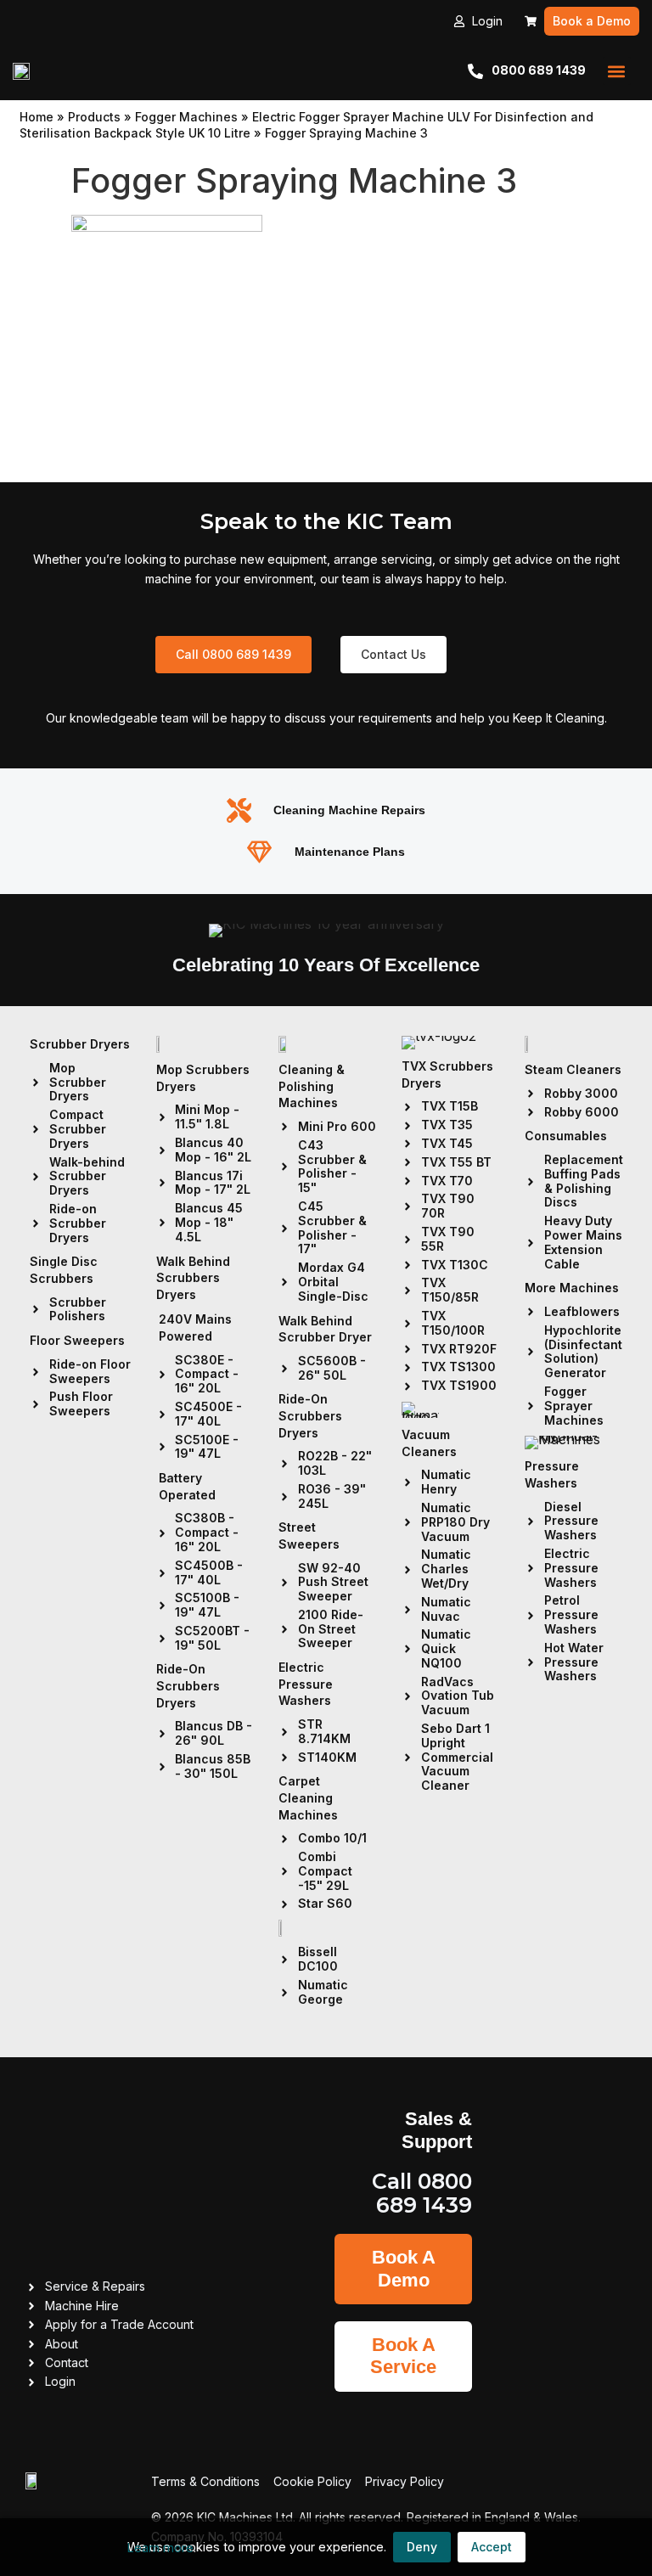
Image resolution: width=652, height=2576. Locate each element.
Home (37, 117)
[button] (617, 71)
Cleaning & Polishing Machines (312, 1086)
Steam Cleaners (573, 1069)
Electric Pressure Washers (306, 1684)
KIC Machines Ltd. (246, 2517)
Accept (492, 2547)
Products (94, 117)
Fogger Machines (186, 117)
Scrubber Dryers (80, 1044)
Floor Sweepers (77, 1340)
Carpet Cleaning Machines (308, 1797)
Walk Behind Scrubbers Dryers (193, 1278)
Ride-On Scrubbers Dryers (188, 1685)
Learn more (160, 2548)
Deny (422, 2547)
